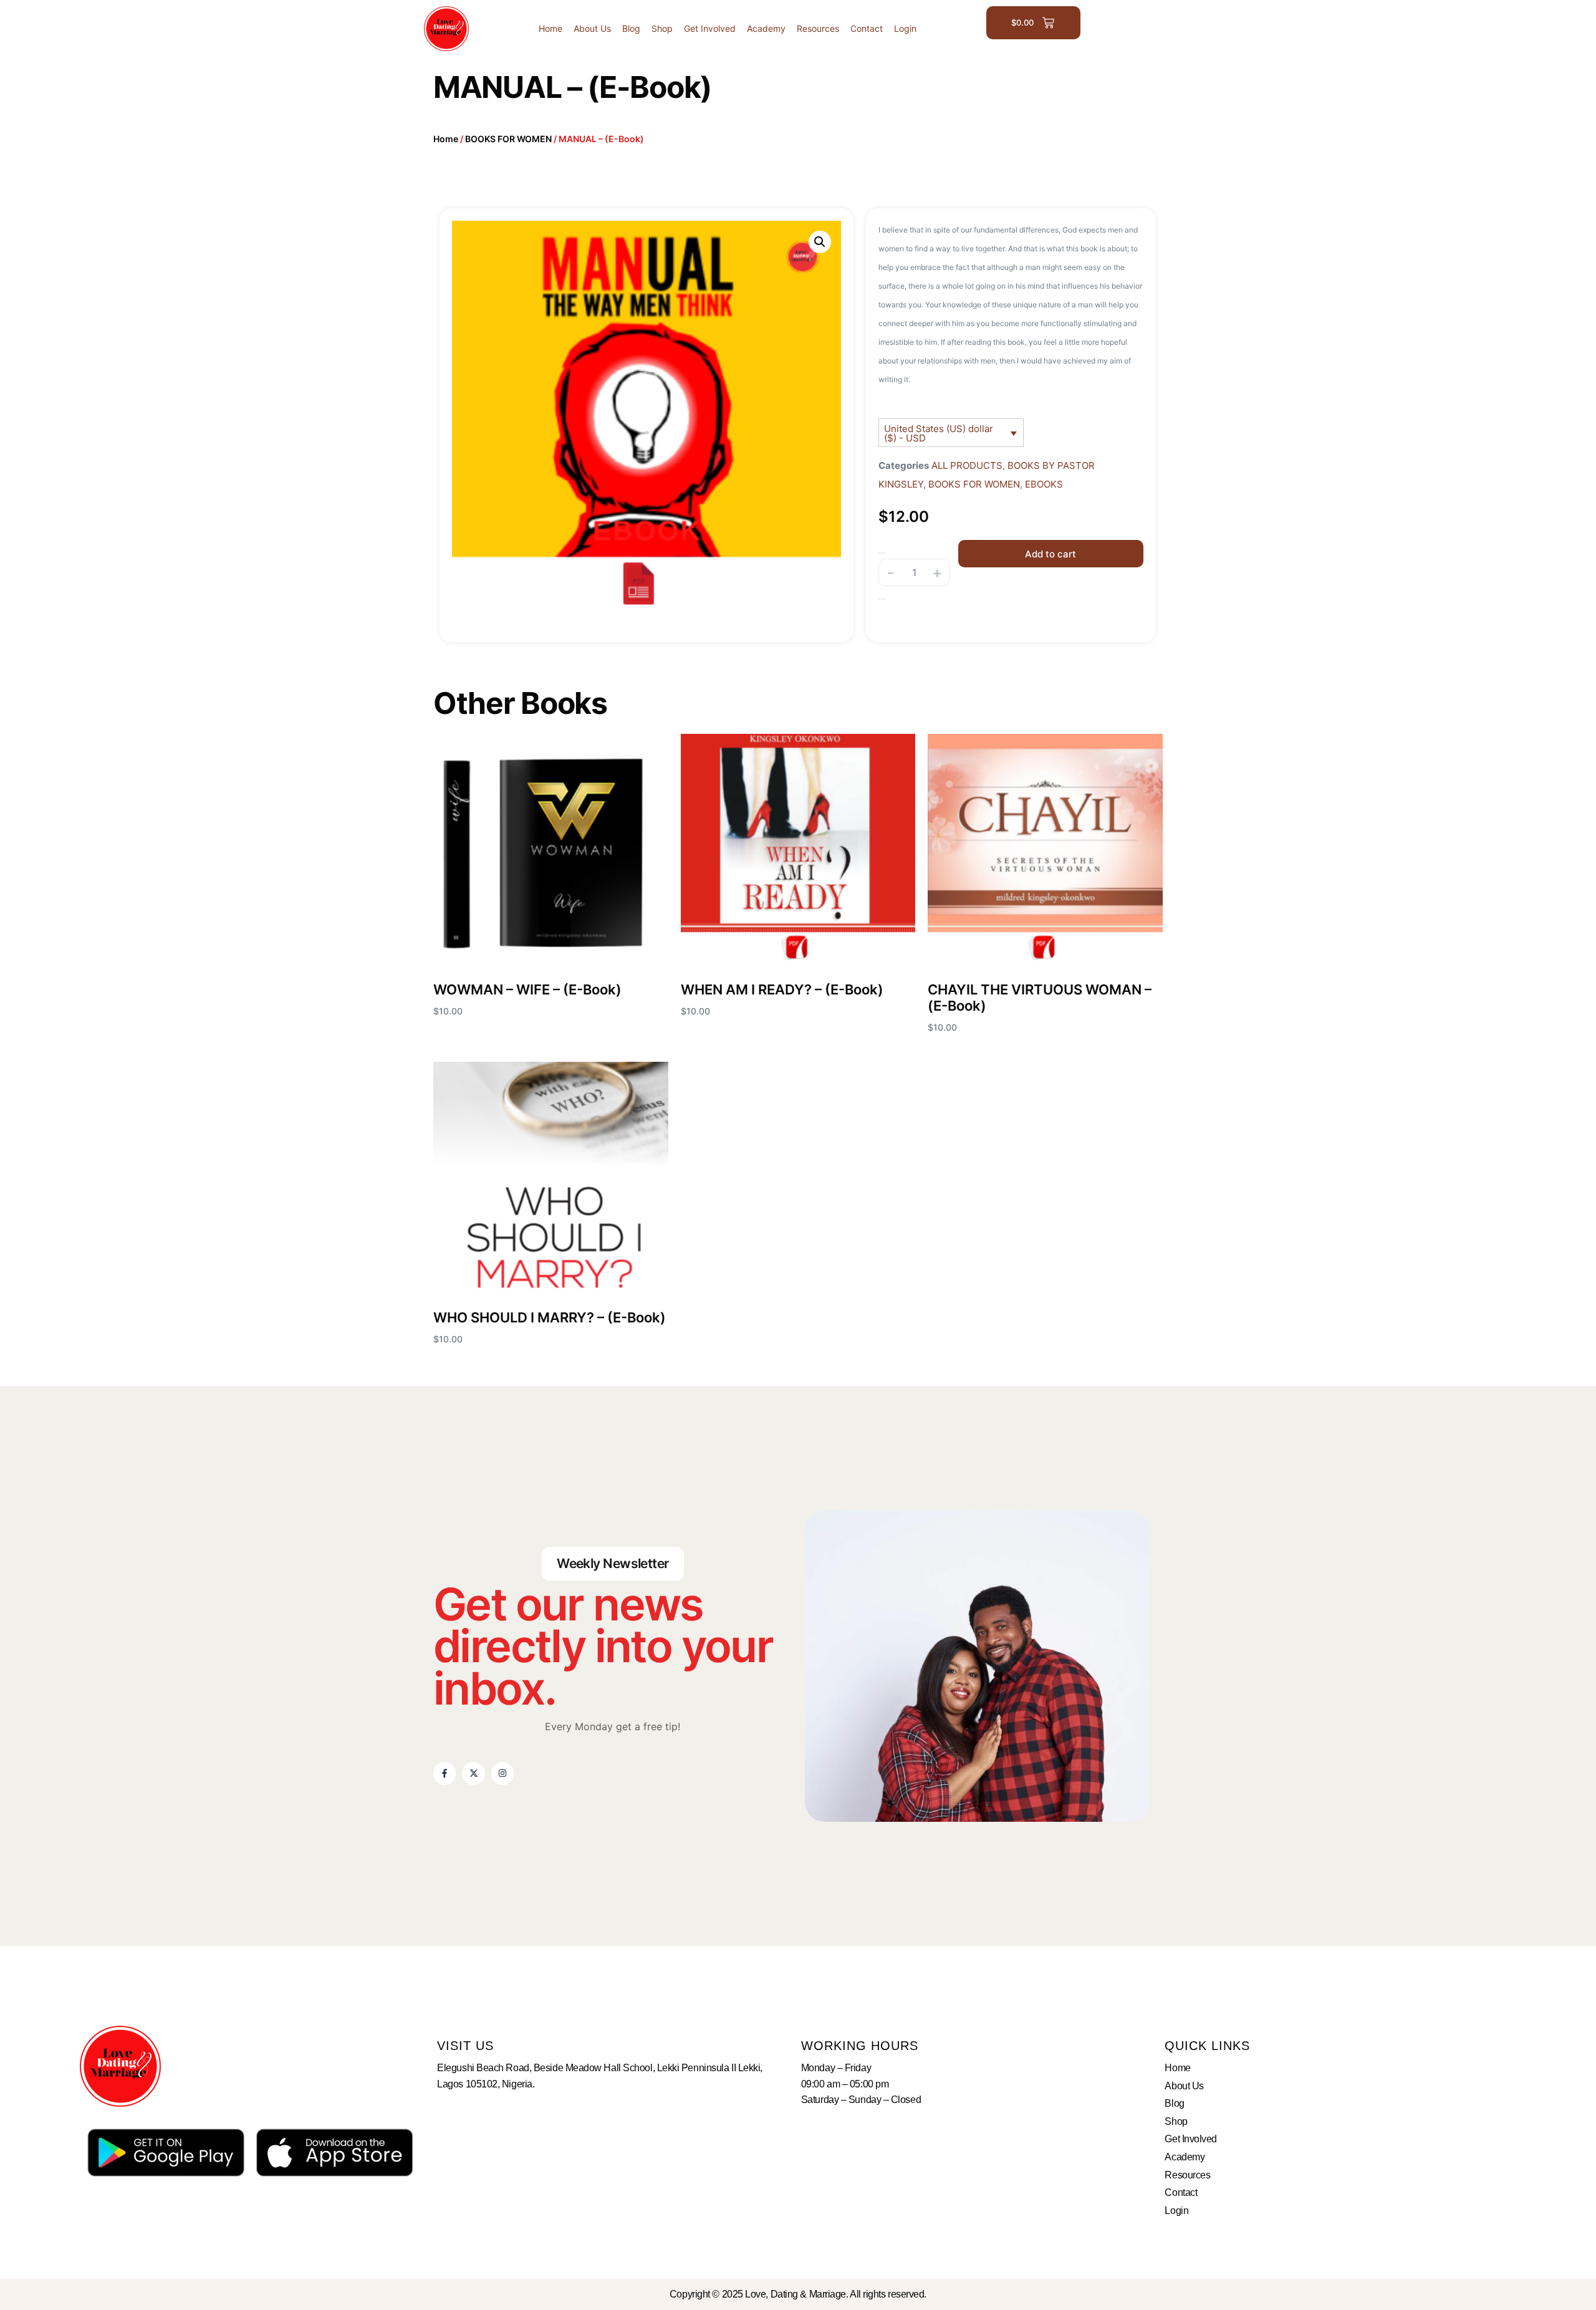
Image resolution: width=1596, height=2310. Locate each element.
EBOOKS (1044, 484)
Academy (766, 28)
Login (905, 28)
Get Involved (710, 28)
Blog (631, 28)
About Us (592, 28)
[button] (820, 242)
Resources (818, 28)
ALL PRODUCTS (967, 465)
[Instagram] (502, 1773)
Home (550, 28)
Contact (867, 28)
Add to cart (1050, 554)
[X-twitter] (473, 1773)
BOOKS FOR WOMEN (508, 139)
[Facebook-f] (445, 1773)
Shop (662, 28)
